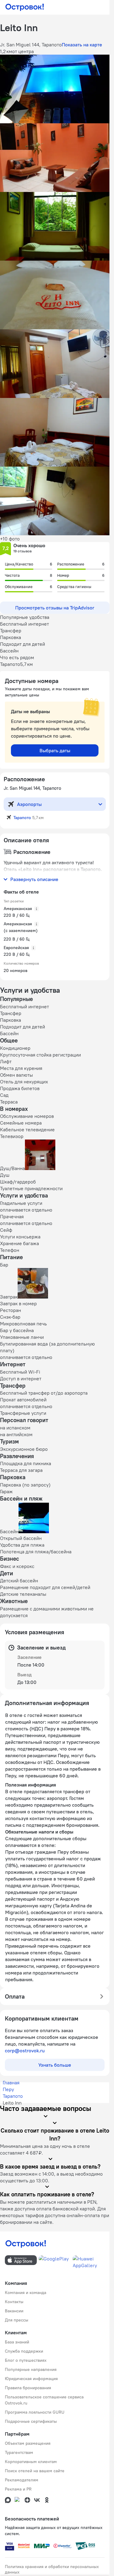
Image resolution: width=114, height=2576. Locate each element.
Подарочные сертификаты (31, 2421)
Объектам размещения (28, 2443)
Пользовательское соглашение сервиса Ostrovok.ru (44, 2400)
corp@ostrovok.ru (25, 2050)
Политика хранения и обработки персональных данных (52, 2569)
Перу (8, 2089)
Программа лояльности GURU (35, 2412)
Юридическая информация (31, 2379)
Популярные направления (31, 2369)
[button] (55, 89)
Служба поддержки (24, 2351)
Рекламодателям (22, 2480)
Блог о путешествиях (26, 2360)
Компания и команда (26, 2292)
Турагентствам (19, 2452)
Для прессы (17, 2320)
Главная (11, 2083)
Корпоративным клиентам (31, 2462)
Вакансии (14, 2311)
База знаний (17, 2342)
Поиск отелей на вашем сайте (35, 2471)
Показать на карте (82, 45)
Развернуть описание (34, 879)
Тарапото (13, 2096)
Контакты (14, 2302)
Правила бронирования (28, 2388)
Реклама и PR (18, 2489)
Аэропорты (29, 804)
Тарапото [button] (22, 818)
